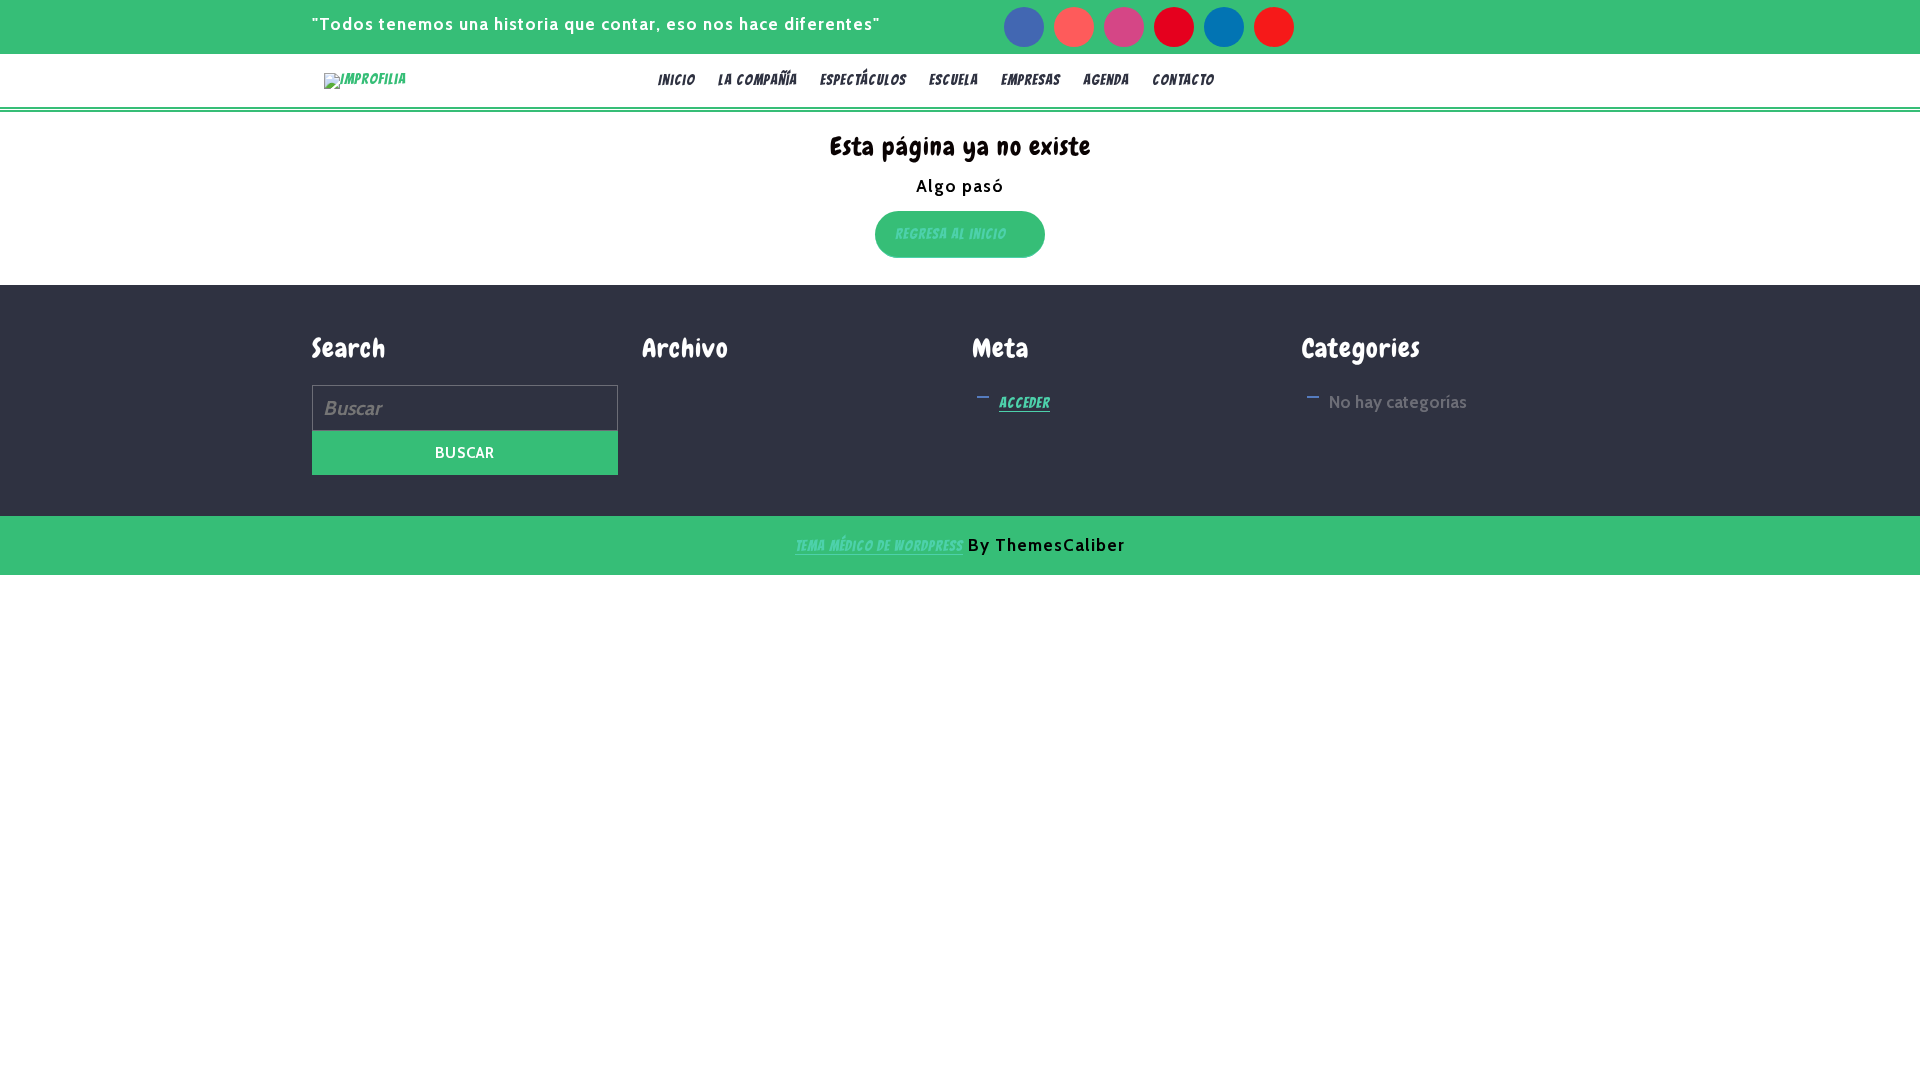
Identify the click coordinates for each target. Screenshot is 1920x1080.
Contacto (1183, 80)
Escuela (953, 80)
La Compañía (757, 80)
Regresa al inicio (970, 238)
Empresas (1030, 80)
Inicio (676, 80)
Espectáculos (863, 80)
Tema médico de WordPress (879, 546)
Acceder (1024, 403)
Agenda (1106, 80)
